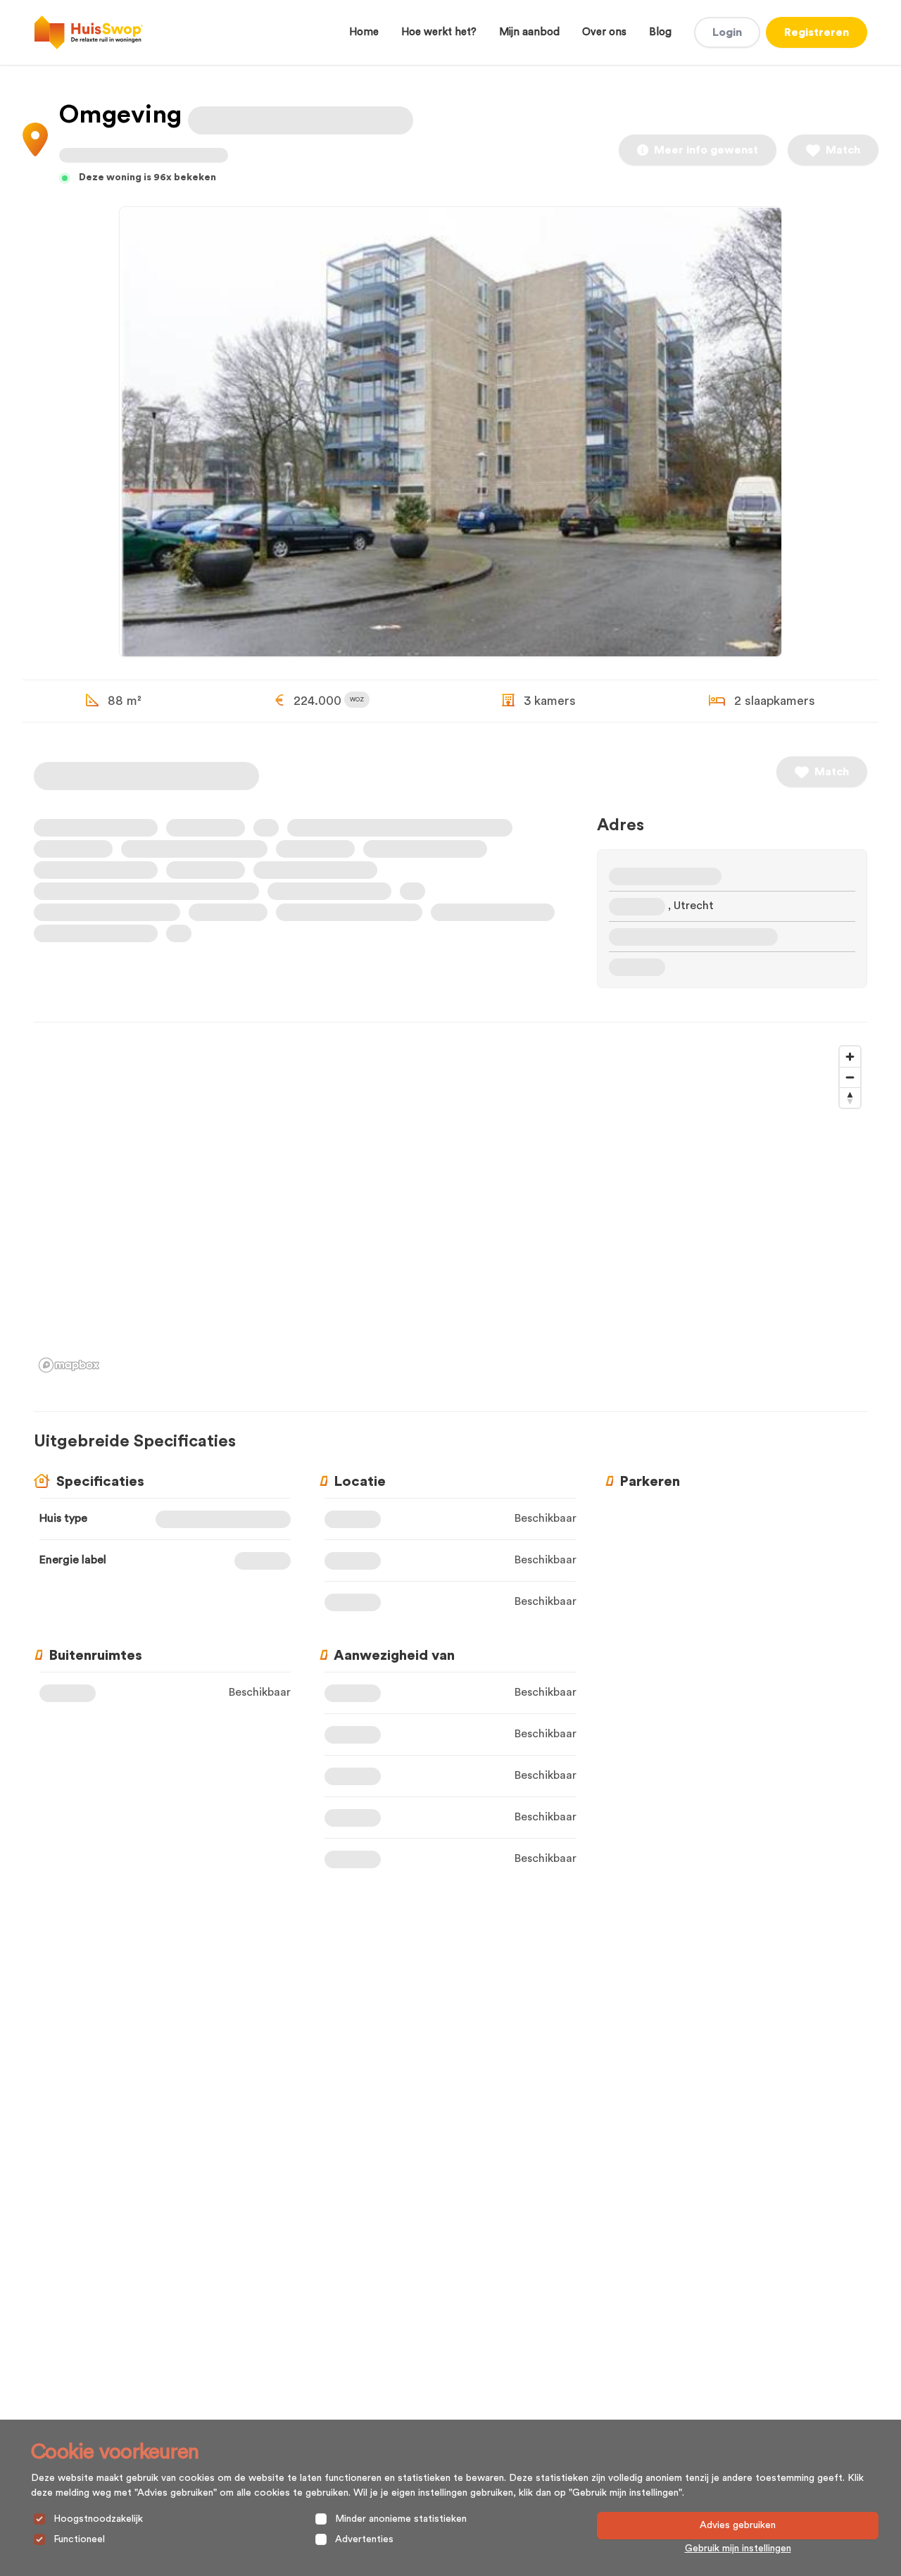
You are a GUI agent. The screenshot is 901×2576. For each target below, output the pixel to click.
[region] (450, 1208)
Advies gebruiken (738, 2525)
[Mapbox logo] (69, 1365)
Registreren (817, 32)
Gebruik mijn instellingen (738, 2549)
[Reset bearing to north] (850, 1098)
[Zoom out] (850, 1077)
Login (727, 32)
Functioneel (79, 2539)
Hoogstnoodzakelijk (98, 2519)
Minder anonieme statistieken (401, 2519)
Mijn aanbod (529, 32)
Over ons (604, 32)
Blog (660, 32)
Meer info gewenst (706, 150)
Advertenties (364, 2539)
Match (843, 150)
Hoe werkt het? (439, 32)
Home (364, 32)
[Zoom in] (850, 1057)
